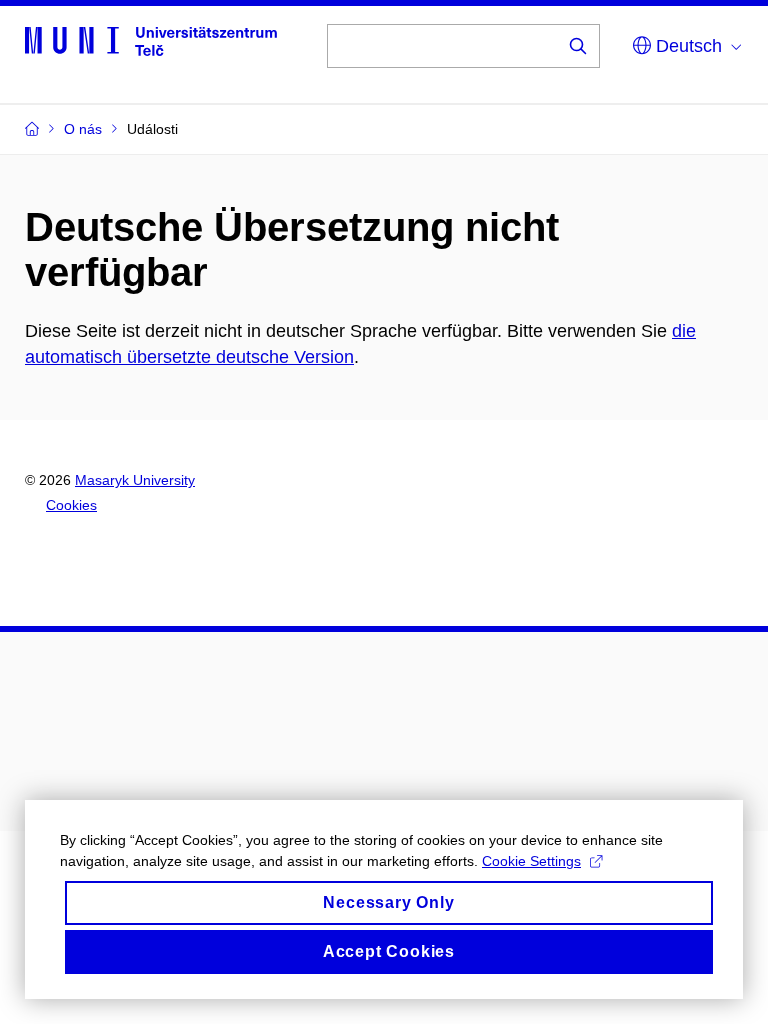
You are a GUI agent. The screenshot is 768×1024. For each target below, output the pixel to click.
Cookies (71, 505)
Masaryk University (135, 480)
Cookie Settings (531, 861)
